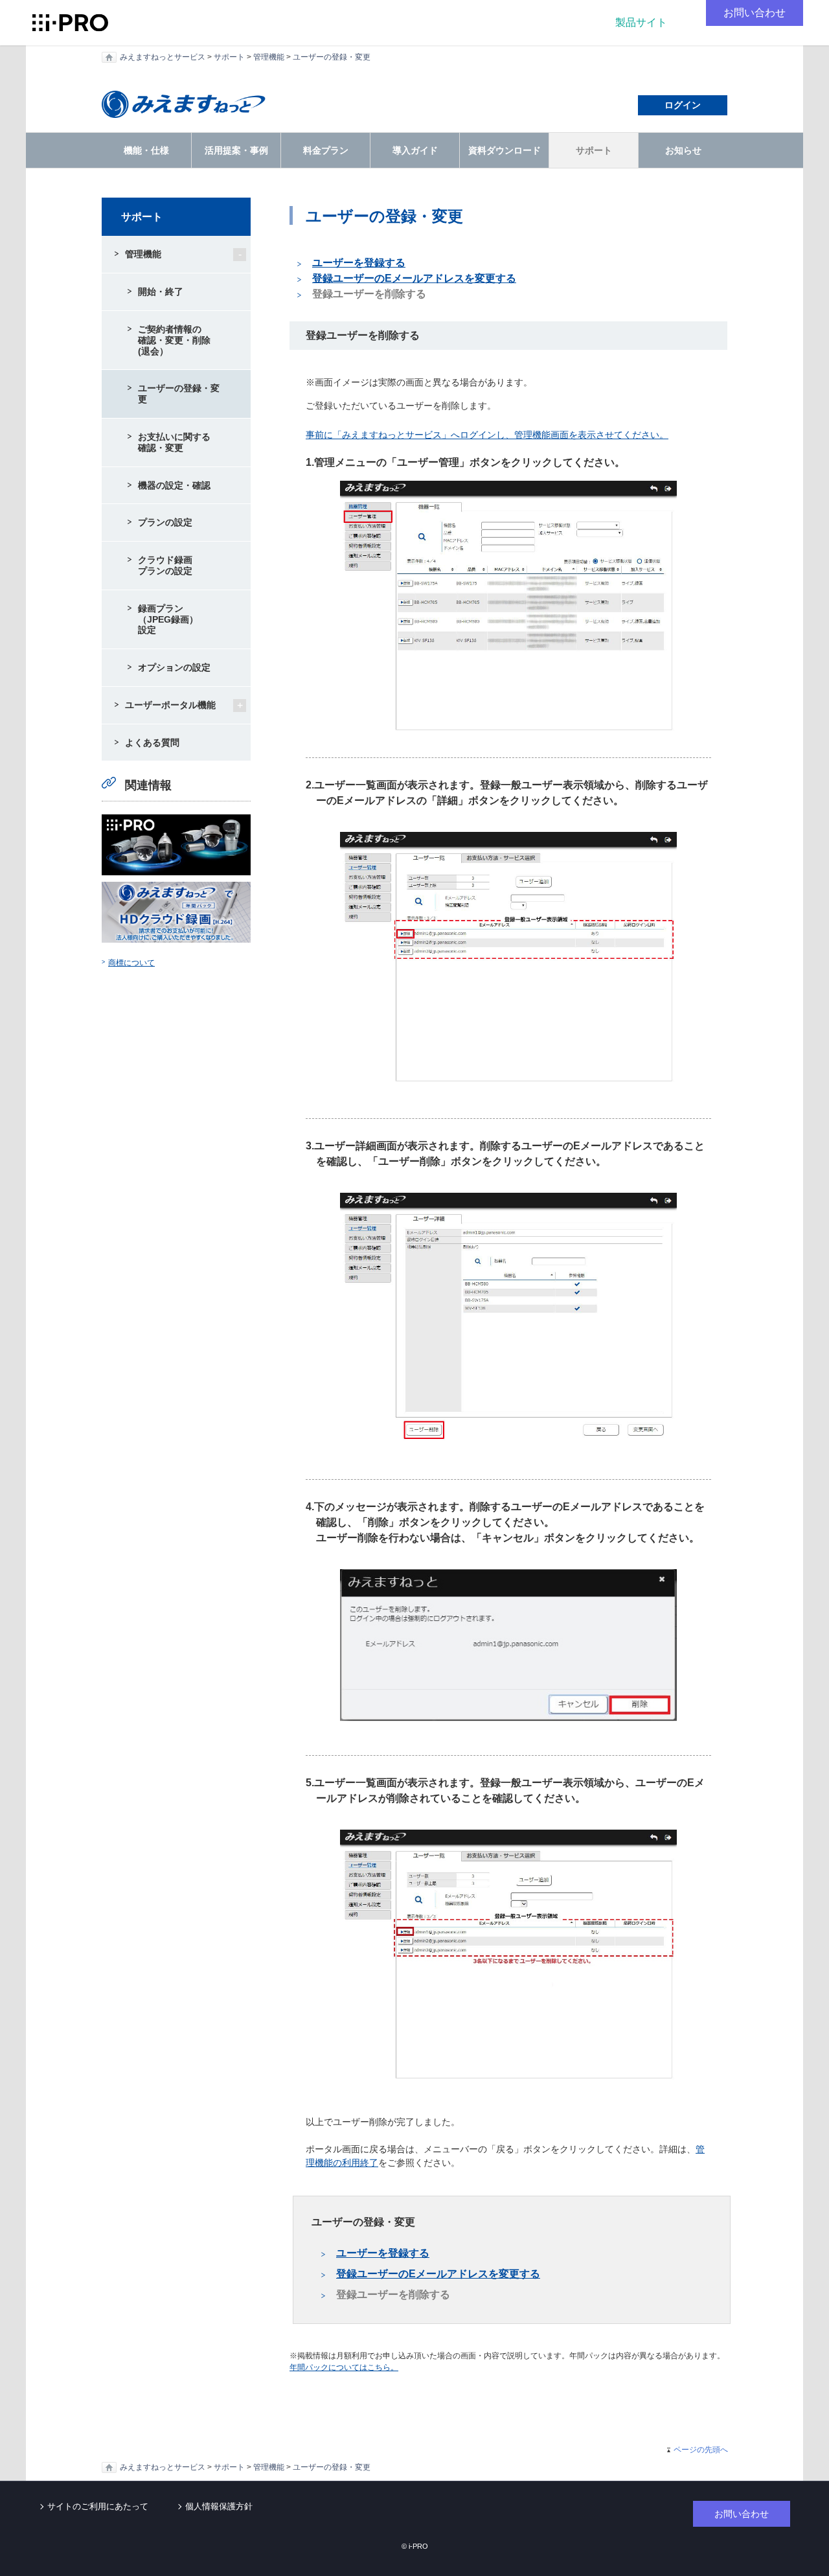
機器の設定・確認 (174, 485)
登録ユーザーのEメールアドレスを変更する (414, 278)
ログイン (683, 105)
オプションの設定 (174, 667)
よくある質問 (152, 742)
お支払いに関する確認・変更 (174, 442)
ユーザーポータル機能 (170, 705)
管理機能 (269, 57)
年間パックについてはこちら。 (344, 2367)
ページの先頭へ (701, 2450)
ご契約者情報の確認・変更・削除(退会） (174, 340)
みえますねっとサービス (163, 57)
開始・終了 (161, 292)
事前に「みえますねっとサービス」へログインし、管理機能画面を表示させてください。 (487, 435)
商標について (131, 963)
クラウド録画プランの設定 (165, 565)
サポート (229, 57)
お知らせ (683, 150)
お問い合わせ (755, 13)
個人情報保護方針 (219, 2506)
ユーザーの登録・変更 (332, 57)
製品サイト (641, 22)
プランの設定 (165, 522)
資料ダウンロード (505, 150)
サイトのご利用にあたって (98, 2506)
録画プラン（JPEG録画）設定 (168, 619)
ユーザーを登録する (359, 263)
